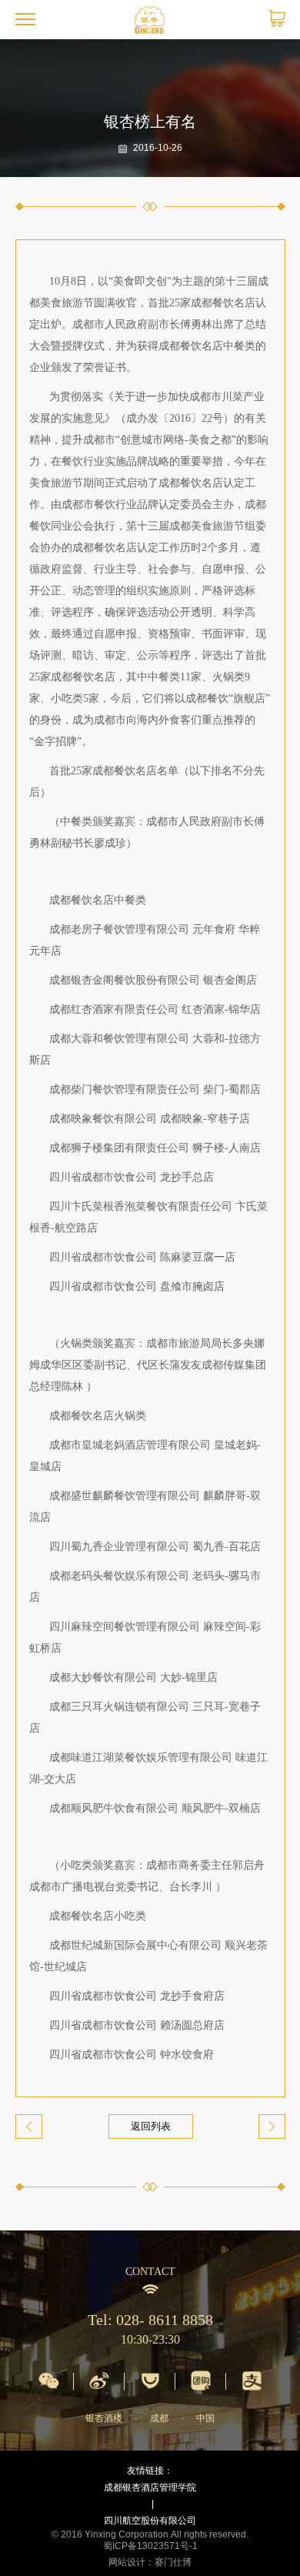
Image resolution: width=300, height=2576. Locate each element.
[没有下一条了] (272, 2127)
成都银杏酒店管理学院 (150, 2487)
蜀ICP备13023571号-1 (150, 2546)
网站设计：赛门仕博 (150, 2562)
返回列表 (151, 2126)
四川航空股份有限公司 (150, 2521)
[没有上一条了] (29, 2127)
